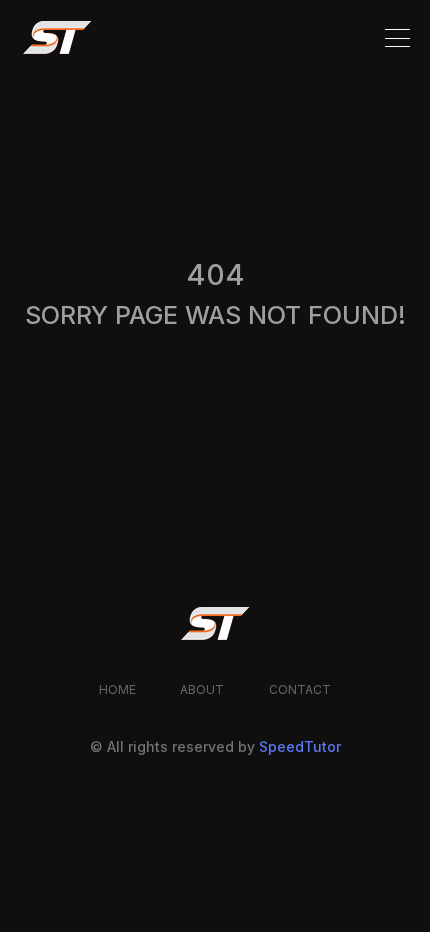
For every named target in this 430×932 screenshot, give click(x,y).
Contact (300, 689)
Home (117, 689)
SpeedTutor (300, 746)
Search (295, 408)
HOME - (47, 263)
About (202, 689)
